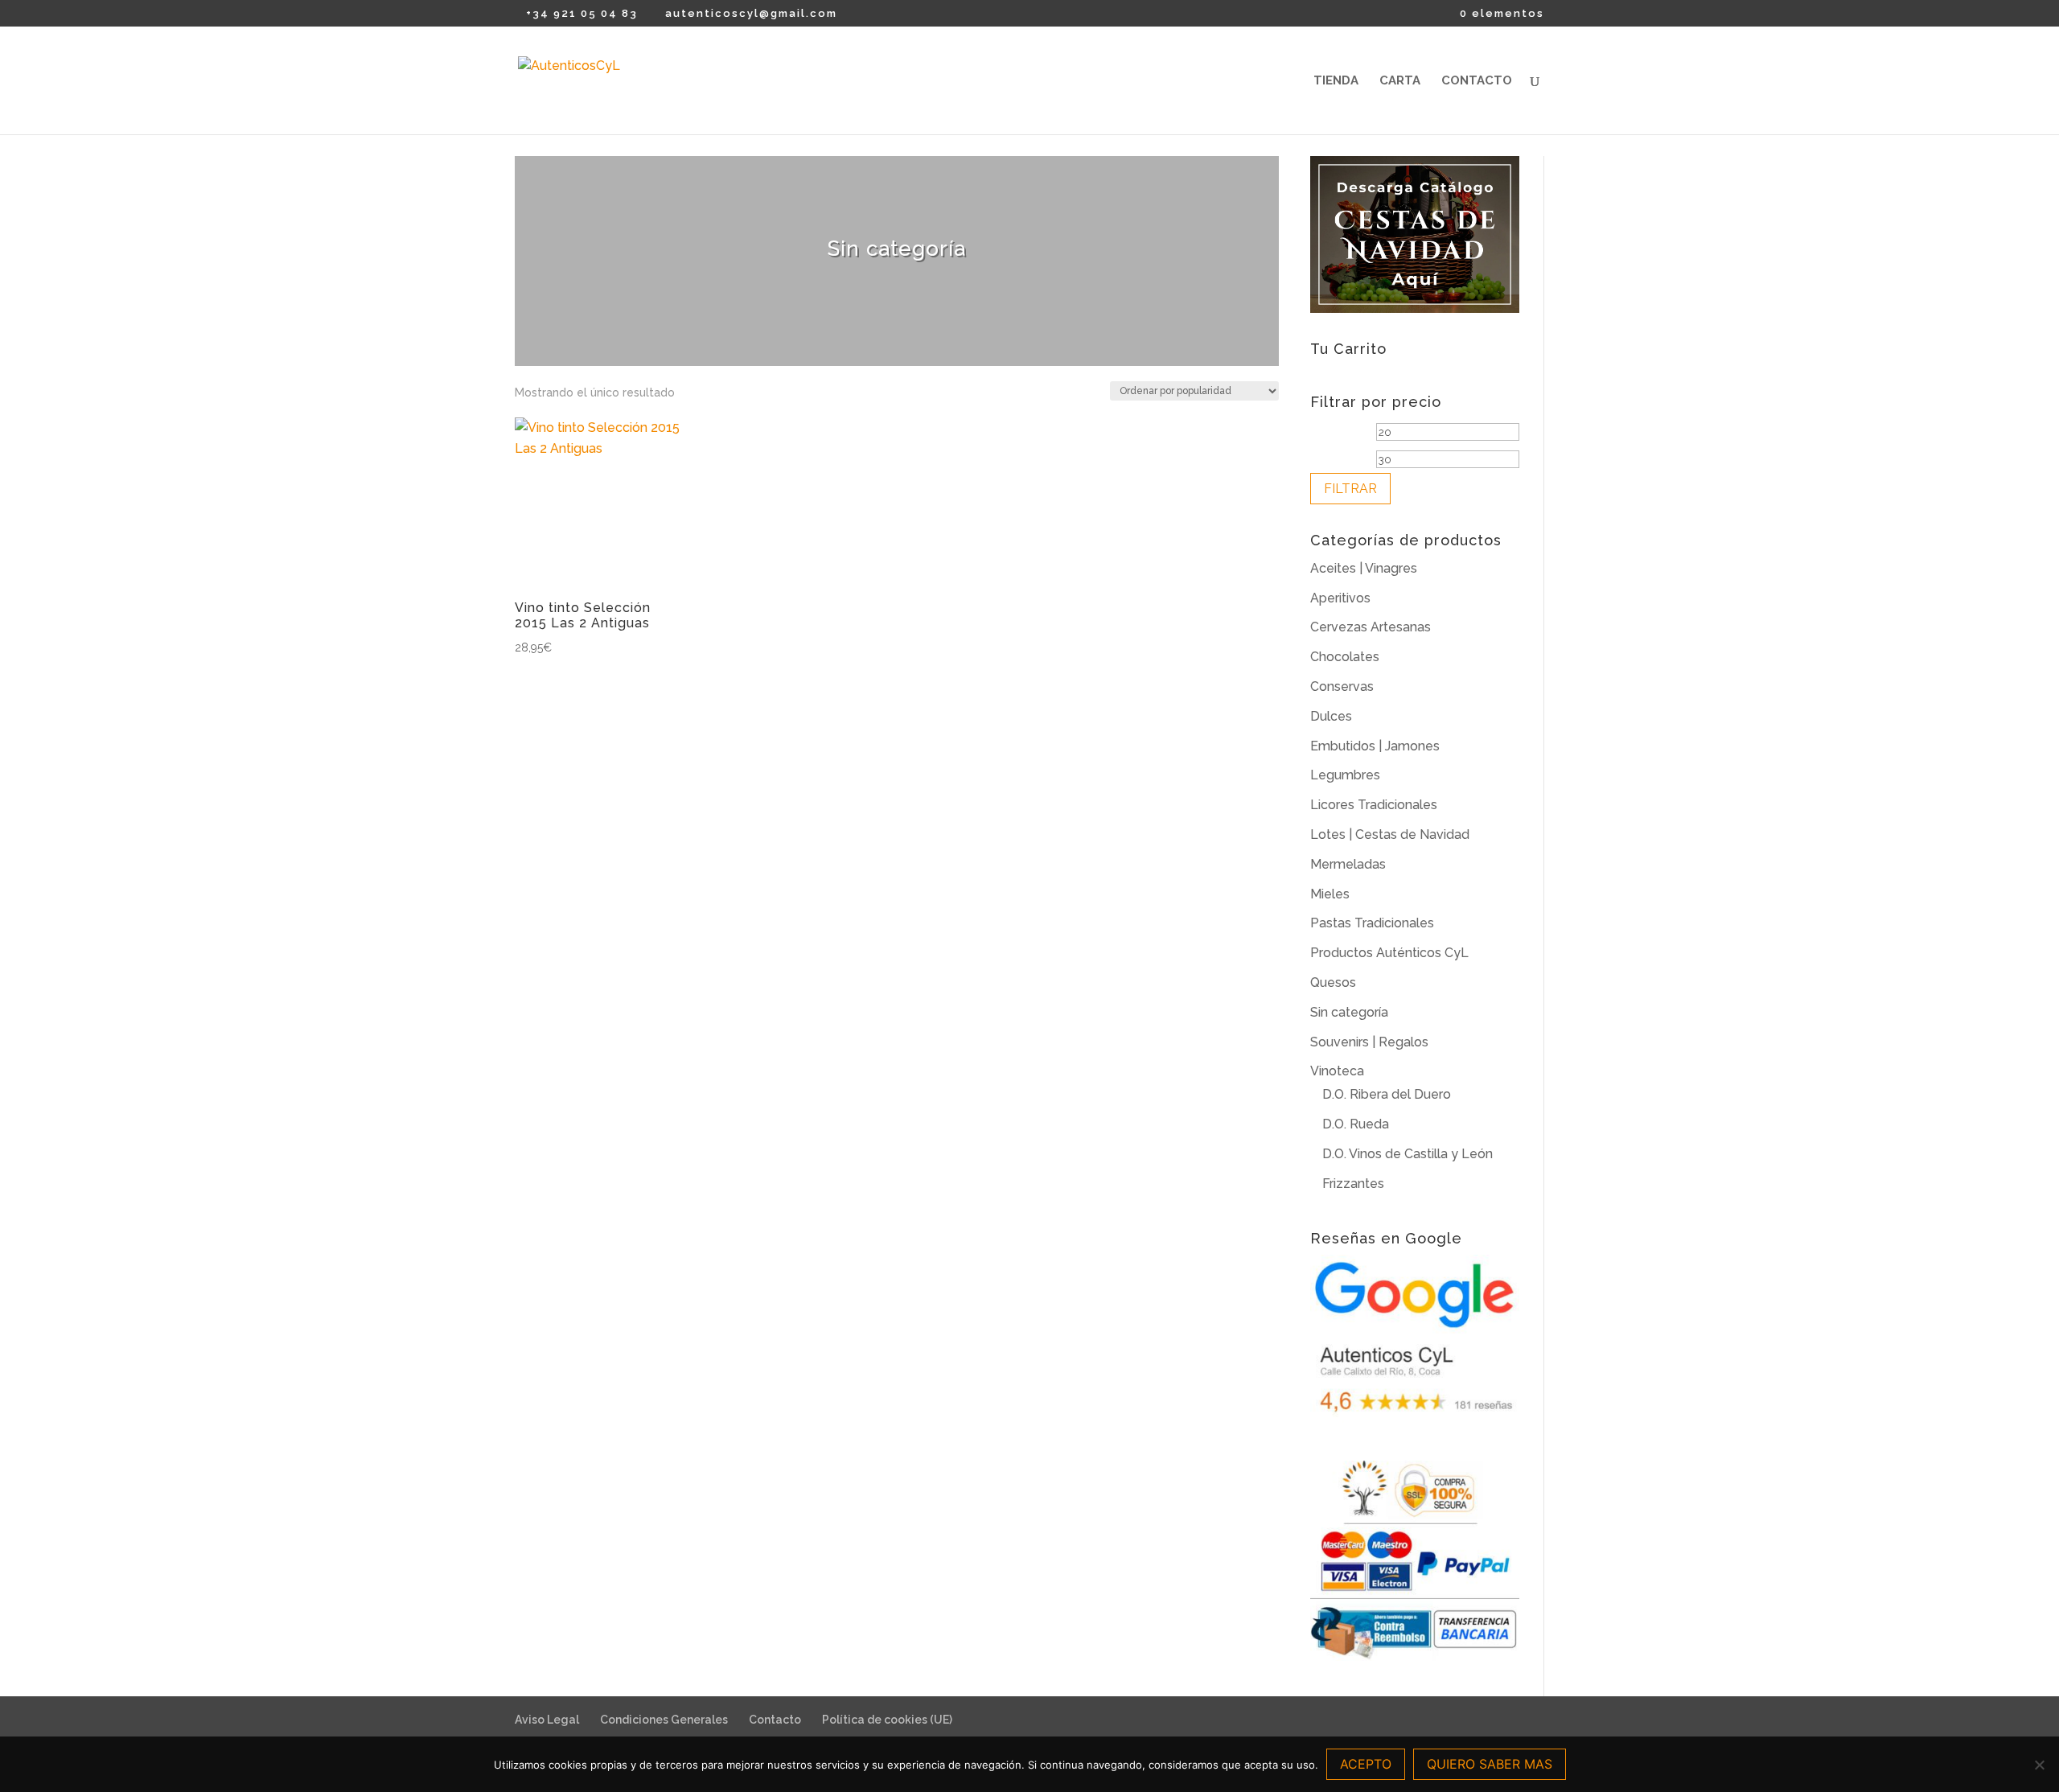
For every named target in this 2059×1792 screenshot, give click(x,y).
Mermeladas (1348, 864)
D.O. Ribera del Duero (1387, 1094)
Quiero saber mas (1490, 1764)
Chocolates (1345, 657)
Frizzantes (1353, 1184)
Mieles (1330, 894)
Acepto (1366, 1764)
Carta (1400, 81)
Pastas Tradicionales (1372, 923)
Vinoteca (1337, 1071)
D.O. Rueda (1356, 1124)
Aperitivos (1340, 598)
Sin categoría (1349, 1012)
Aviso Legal (547, 1720)
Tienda (1336, 81)
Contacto (1477, 81)
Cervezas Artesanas (1371, 627)
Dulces (1331, 716)
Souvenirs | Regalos (1369, 1042)
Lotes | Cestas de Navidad (1390, 834)
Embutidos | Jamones (1375, 746)
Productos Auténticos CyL (1389, 953)
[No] (2039, 1765)
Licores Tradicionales (1374, 805)
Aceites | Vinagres (1364, 568)
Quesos (1333, 982)
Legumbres (1345, 775)
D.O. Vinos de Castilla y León (1408, 1154)
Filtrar (1350, 489)
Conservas (1342, 686)
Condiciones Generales (664, 1720)
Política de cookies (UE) (887, 1720)
